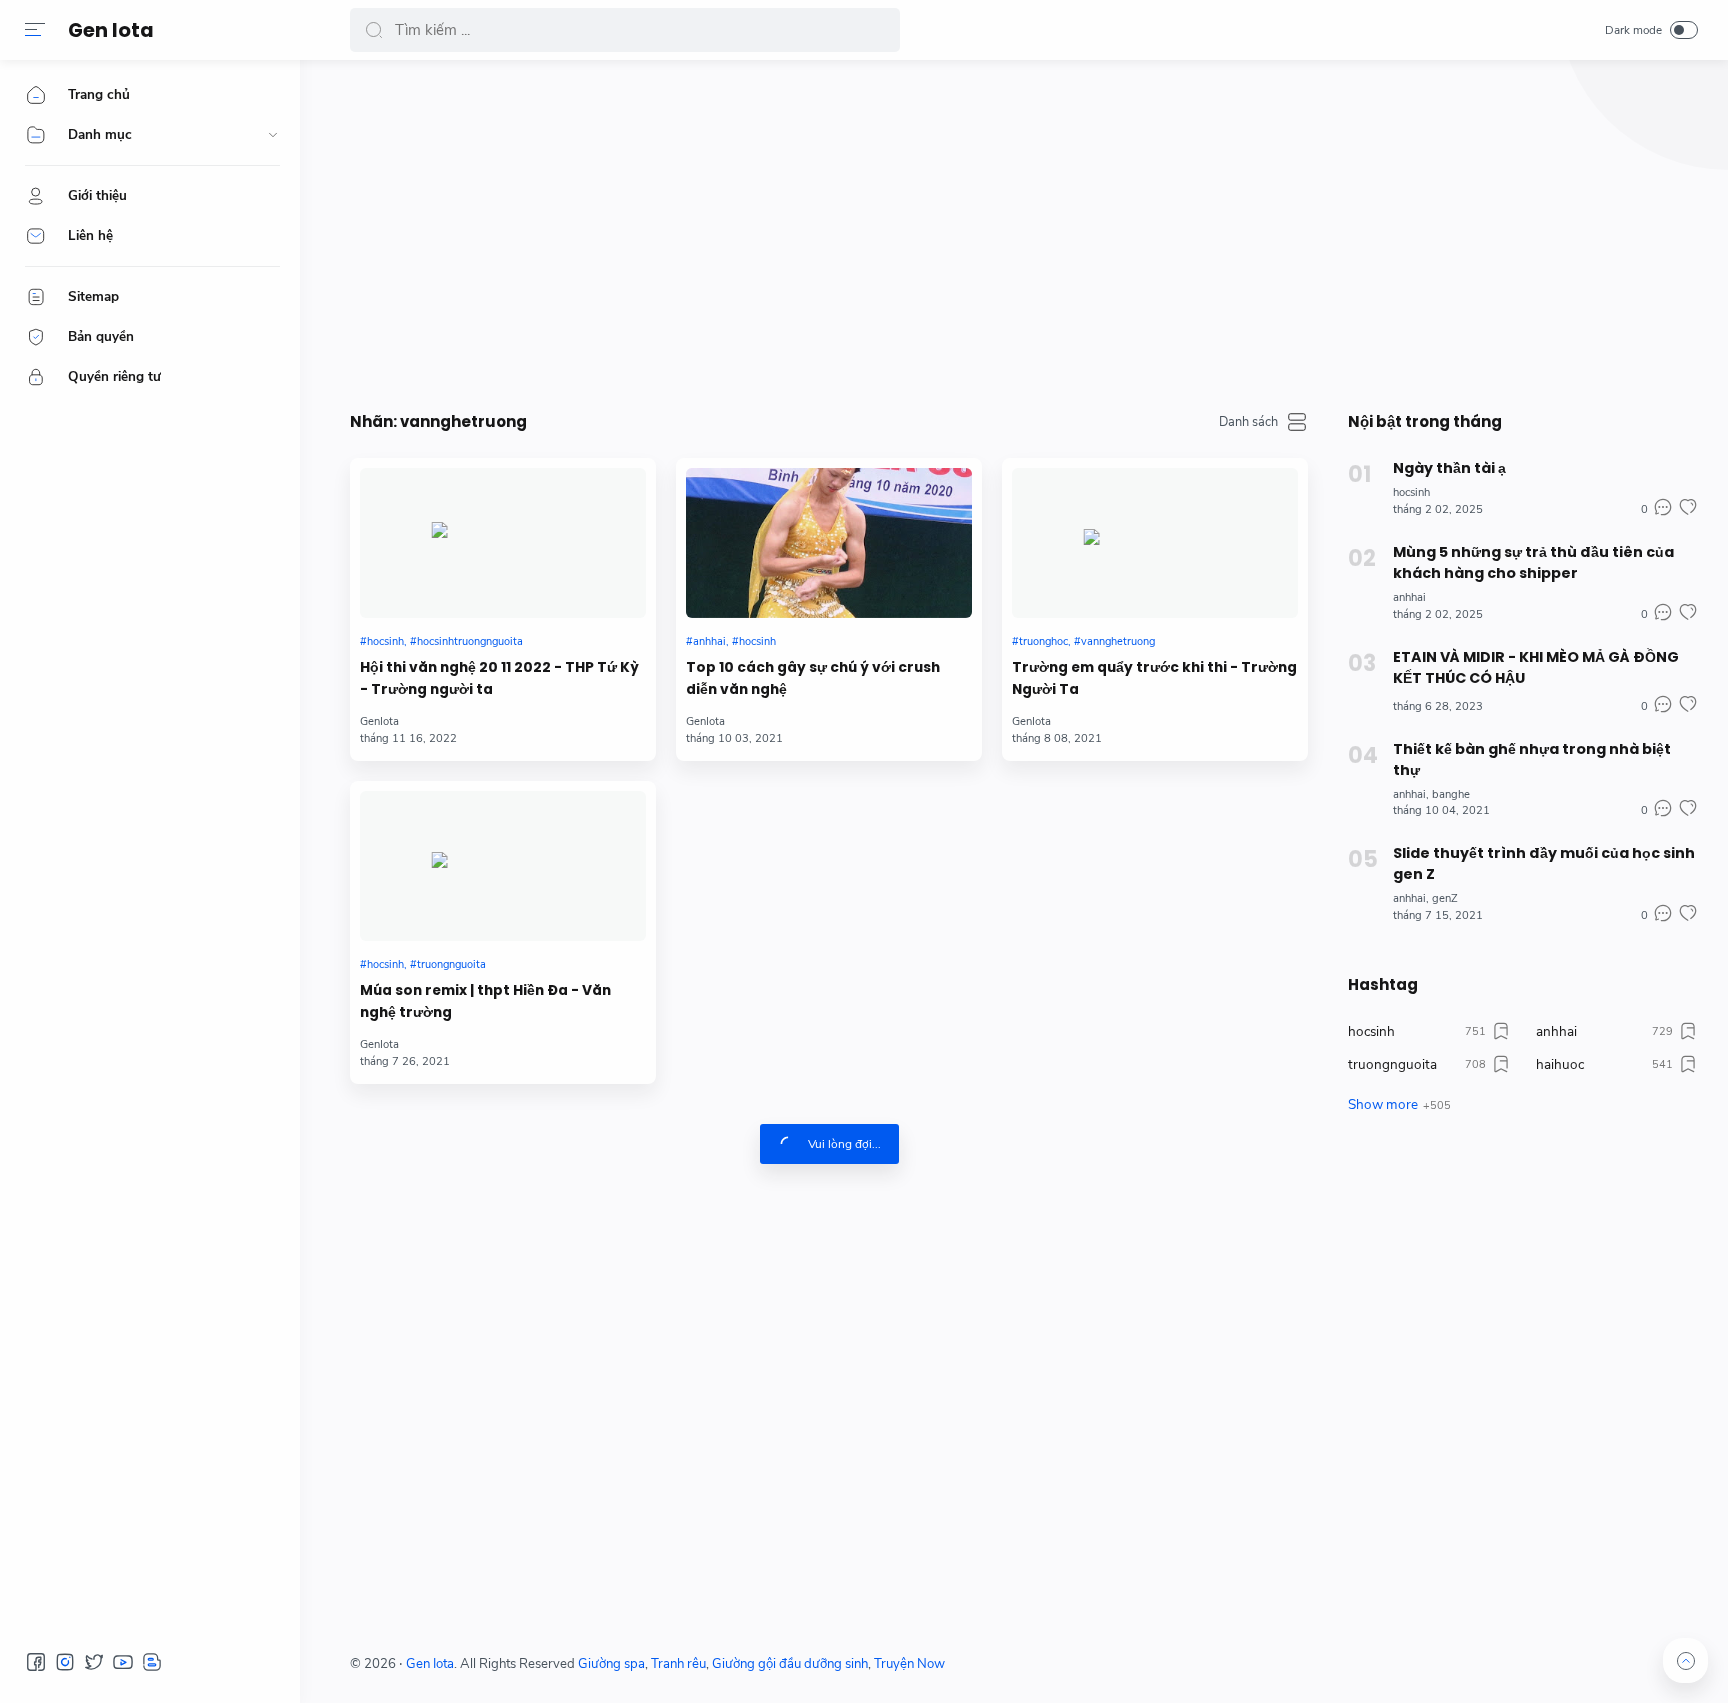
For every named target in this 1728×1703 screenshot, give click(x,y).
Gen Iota (111, 30)
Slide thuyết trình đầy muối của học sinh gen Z (1544, 863)
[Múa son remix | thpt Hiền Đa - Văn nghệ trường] (503, 866)
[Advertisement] (950, 230)
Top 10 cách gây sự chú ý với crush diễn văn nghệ (813, 678)
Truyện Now (909, 1664)
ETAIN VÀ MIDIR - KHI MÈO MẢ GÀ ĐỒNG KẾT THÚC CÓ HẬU (1536, 667)
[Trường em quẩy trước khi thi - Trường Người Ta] (1155, 543)
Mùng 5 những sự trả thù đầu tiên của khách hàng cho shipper (1533, 562)
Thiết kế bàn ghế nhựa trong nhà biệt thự (1532, 759)
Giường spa (611, 1664)
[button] (35, 30)
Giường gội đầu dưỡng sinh (790, 1664)
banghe (1451, 794)
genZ (1445, 898)
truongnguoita (451, 964)
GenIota (379, 721)
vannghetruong (1118, 641)
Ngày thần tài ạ (1449, 468)
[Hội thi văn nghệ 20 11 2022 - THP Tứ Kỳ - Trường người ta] (503, 543)
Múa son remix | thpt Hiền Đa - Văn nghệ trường (485, 1001)
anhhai (709, 641)
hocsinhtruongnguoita (470, 641)
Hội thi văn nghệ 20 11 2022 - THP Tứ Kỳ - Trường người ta (499, 678)
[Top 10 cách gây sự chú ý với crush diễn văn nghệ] (829, 543)
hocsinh (385, 641)
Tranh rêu (678, 1664)
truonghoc (1043, 641)
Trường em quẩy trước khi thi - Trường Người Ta (1154, 678)
